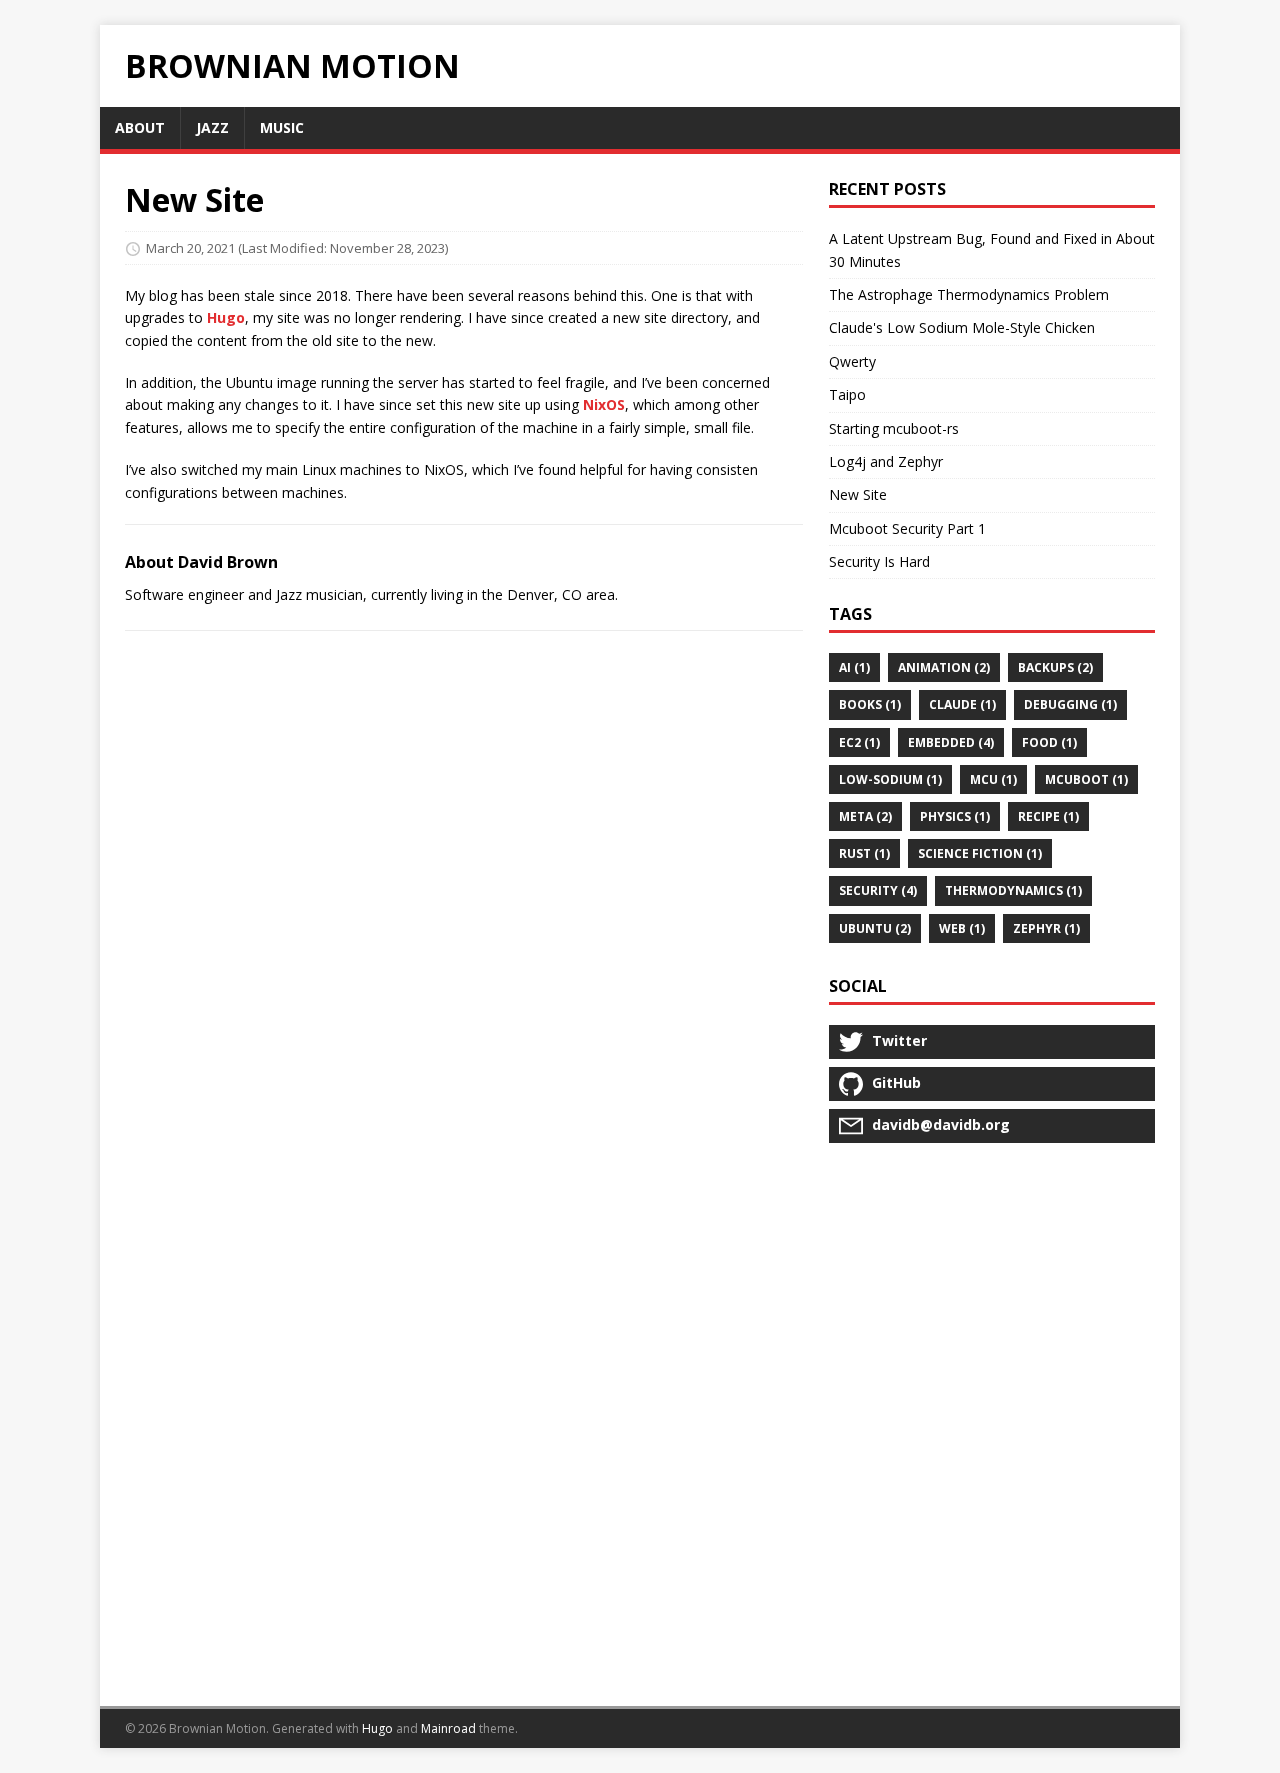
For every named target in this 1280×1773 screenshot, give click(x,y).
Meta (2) (865, 816)
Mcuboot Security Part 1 (907, 528)
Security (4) (878, 890)
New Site (858, 494)
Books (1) (870, 704)
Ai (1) (854, 667)
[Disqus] (464, 906)
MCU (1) (993, 779)
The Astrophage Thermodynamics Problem (969, 294)
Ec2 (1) (859, 742)
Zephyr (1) (1046, 928)
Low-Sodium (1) (890, 779)
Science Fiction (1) (980, 853)
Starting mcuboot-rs (894, 428)
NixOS (604, 404)
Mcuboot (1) (1086, 779)
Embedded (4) (951, 742)
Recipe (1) (1048, 816)
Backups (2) (1055, 667)
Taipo (847, 394)
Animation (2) (944, 667)
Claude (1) (962, 704)
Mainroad (448, 1728)
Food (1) (1049, 742)
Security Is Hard (879, 561)
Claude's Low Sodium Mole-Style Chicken (962, 327)
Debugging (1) (1070, 704)
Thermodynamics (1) (1013, 890)
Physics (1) (955, 816)
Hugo (226, 317)
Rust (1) (864, 853)
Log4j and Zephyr (886, 461)
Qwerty (852, 361)
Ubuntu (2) (875, 928)
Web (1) (962, 928)
